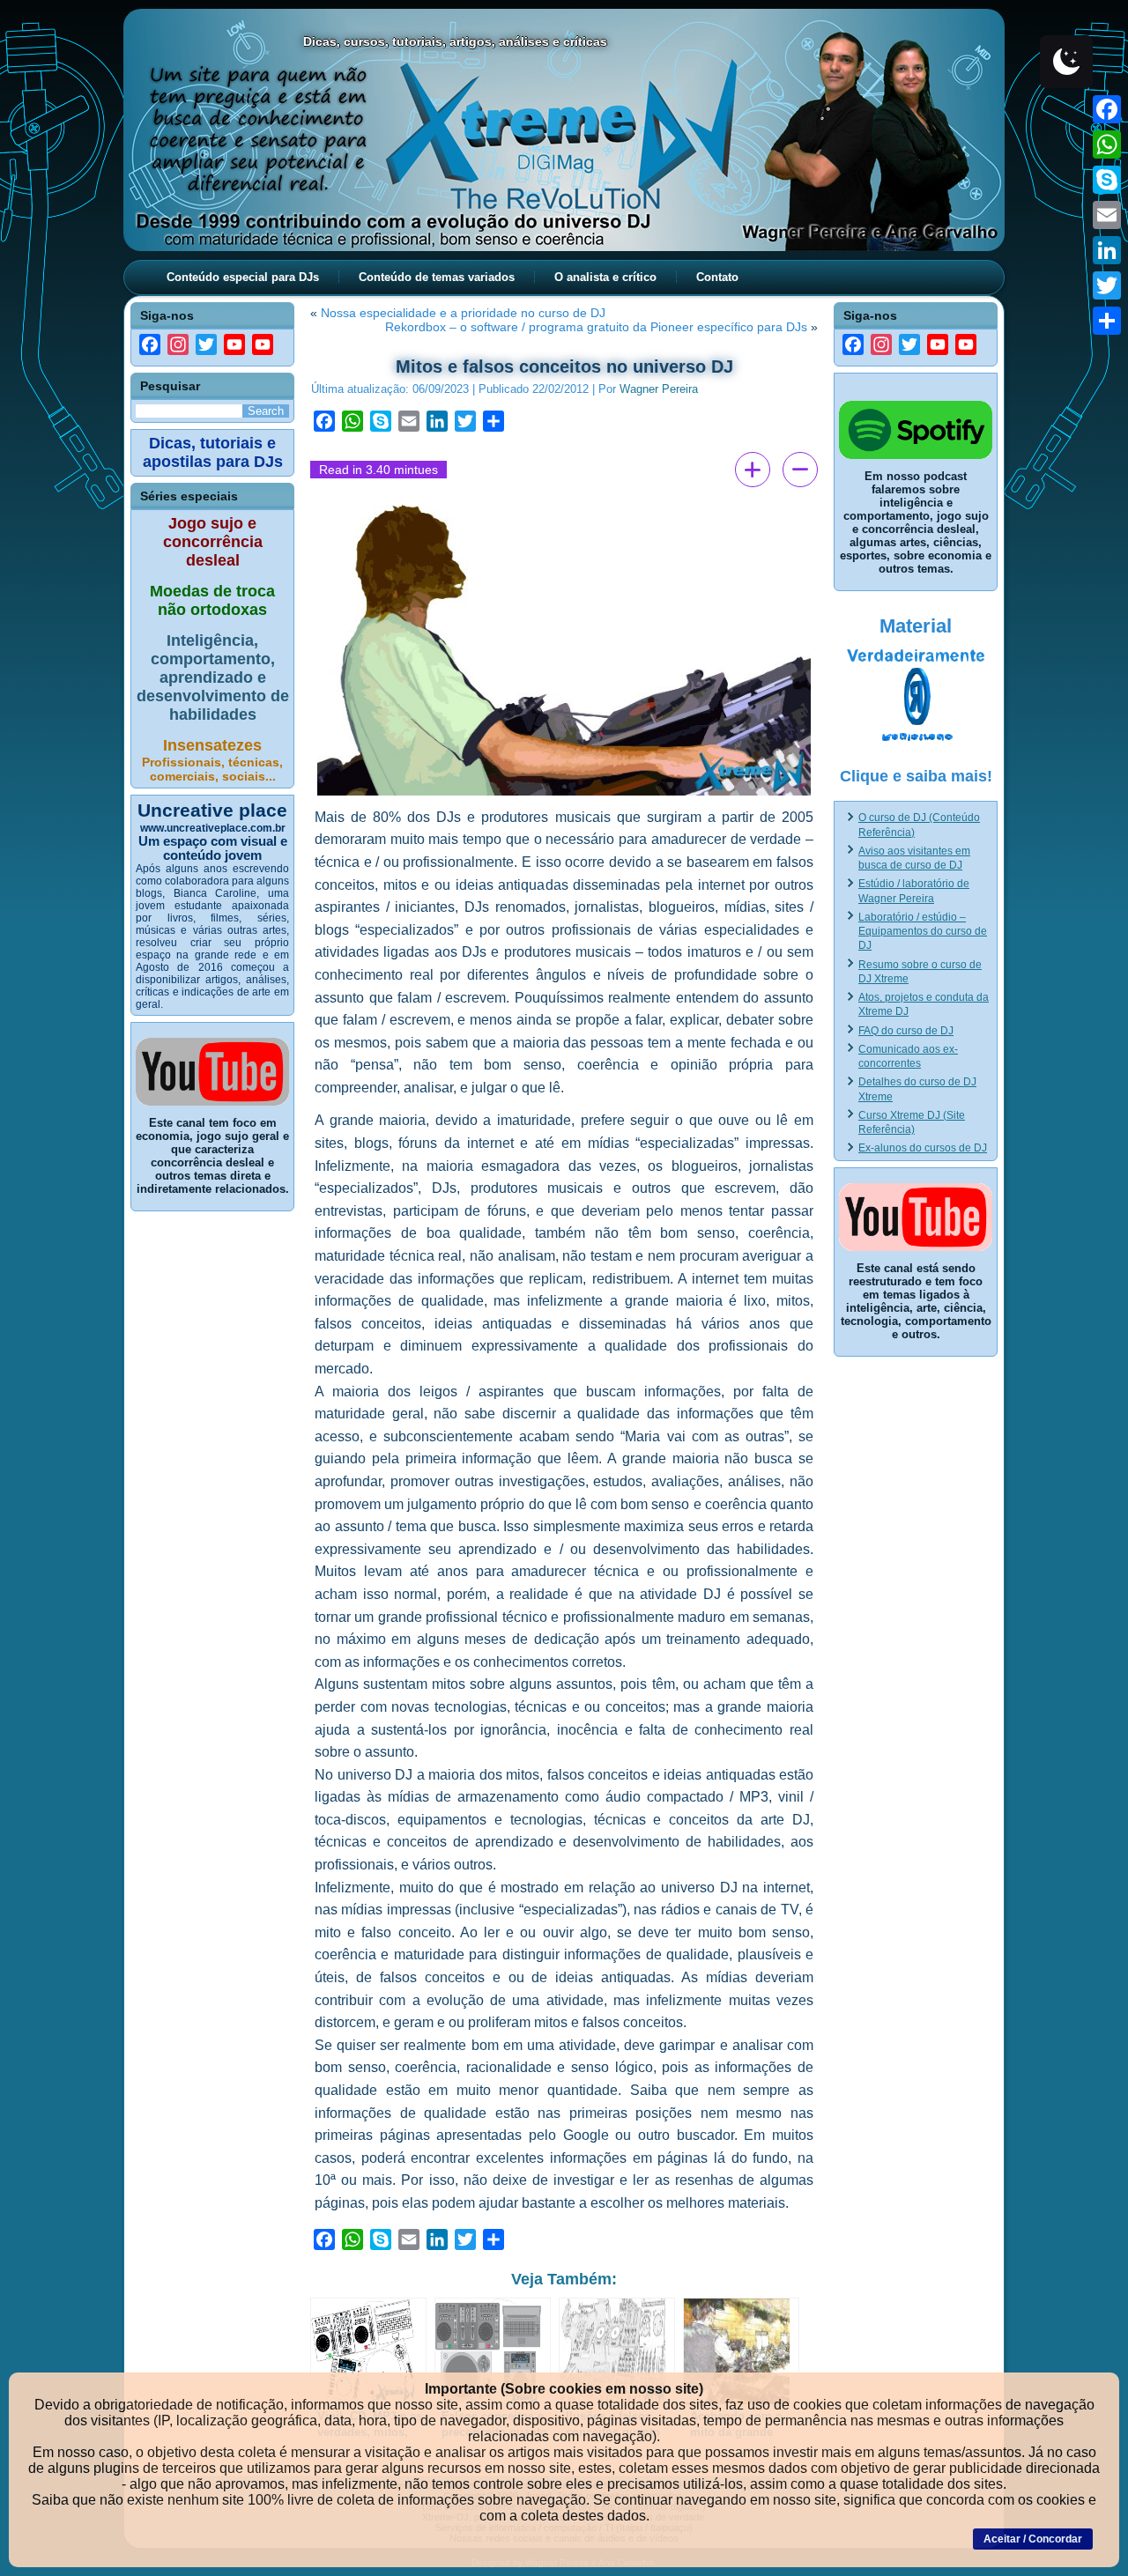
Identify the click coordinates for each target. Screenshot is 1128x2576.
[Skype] (1107, 180)
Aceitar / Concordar (1033, 2539)
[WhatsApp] (1107, 144)
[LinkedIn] (1107, 250)
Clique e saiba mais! (916, 776)
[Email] (1107, 215)
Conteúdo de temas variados (437, 277)
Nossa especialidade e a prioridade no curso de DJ (463, 313)
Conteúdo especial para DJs (243, 277)
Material (916, 626)
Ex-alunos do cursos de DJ (923, 1148)
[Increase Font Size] (753, 470)
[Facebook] (1107, 109)
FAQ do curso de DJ (906, 1031)
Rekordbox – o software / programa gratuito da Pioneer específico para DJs (596, 327)
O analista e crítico (605, 277)
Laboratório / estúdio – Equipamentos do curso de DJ (923, 932)
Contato (717, 277)
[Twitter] (1107, 285)
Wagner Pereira (659, 389)
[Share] (1107, 321)
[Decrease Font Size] (800, 470)
